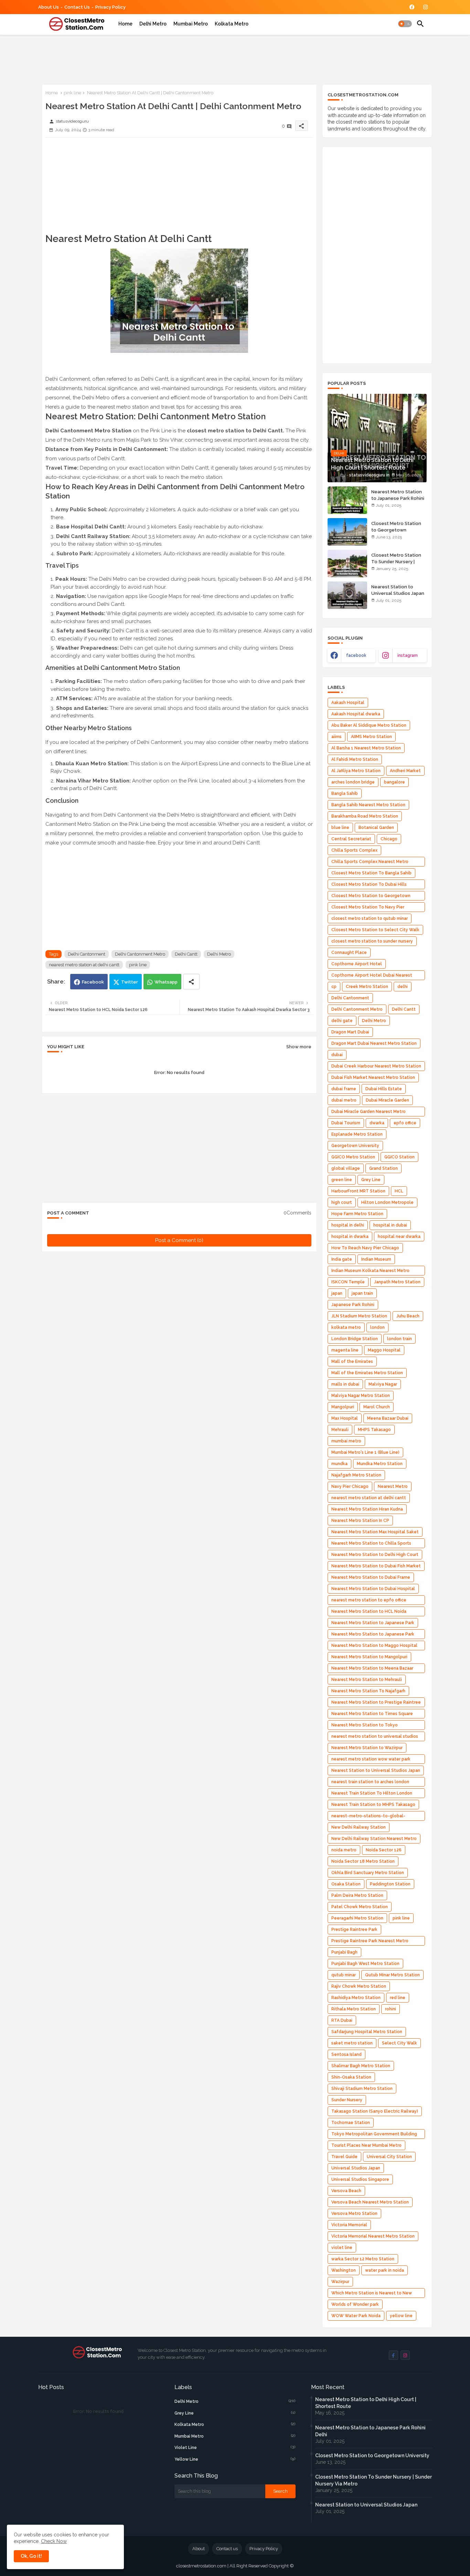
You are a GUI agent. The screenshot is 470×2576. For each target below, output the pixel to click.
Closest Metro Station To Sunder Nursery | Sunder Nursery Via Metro (396, 565)
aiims (337, 737)
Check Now (54, 2541)
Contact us (77, 7)
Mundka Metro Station (380, 1464)
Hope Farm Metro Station (357, 1214)
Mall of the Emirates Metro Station (367, 1373)
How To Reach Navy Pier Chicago (365, 1248)
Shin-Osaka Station (351, 2077)
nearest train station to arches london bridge (370, 1783)
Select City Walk (399, 2043)
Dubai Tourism (346, 1123)
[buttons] (412, 7)
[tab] (125, 24)
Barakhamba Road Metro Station (365, 816)
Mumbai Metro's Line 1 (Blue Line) (365, 1452)
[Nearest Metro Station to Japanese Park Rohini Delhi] (347, 500)
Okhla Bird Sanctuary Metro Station (368, 1873)
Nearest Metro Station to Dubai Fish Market (376, 1566)
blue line (340, 828)
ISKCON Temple (348, 1282)
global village (346, 1168)
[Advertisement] (163, 58)
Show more (299, 1047)
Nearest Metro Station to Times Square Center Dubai (372, 1715)
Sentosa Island (346, 2054)
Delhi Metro (153, 24)
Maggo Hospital (384, 1350)
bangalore (394, 782)
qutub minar (344, 1975)
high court (342, 1202)
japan (337, 1293)
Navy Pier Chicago (350, 1486)
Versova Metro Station (354, 2214)
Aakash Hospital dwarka (356, 714)
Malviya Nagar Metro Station (361, 1396)
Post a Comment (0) (179, 1240)
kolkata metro (346, 1327)
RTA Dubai (342, 2020)
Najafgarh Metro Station (356, 1475)
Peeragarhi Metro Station (357, 1918)
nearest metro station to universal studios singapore (375, 1738)
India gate (342, 1259)
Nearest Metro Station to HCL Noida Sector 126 (369, 1613)
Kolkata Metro (232, 24)
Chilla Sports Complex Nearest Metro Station (370, 863)
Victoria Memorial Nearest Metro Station (373, 2236)
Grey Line (371, 1180)
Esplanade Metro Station (357, 1134)
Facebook (93, 982)
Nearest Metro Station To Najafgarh (368, 1691)
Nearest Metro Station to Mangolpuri (369, 1657)
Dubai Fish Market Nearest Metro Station (373, 1077)
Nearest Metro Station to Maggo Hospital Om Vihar (374, 1647)
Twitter (130, 982)
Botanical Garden (376, 828)
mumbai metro (346, 1441)
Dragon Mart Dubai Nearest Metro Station (374, 1043)
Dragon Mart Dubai (350, 1032)
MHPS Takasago (374, 1430)
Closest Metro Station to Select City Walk (375, 930)
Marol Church (377, 1407)
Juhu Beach (408, 1316)
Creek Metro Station (367, 987)
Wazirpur (340, 2282)
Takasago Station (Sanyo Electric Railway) (375, 2111)
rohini (391, 2009)
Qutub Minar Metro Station (392, 1975)
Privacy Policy (110, 7)
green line (342, 1180)
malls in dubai (345, 1384)
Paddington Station (390, 1884)
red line (398, 1998)
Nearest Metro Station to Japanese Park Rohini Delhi (398, 498)
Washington (344, 2270)
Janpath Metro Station (397, 1282)
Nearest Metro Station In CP (360, 1521)
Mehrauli (340, 1430)
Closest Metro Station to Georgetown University (396, 530)
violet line (342, 2248)
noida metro (344, 1850)
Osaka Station (346, 1884)
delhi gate (342, 1021)
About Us (49, 7)
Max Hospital (345, 1418)
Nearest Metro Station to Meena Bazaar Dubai (372, 1669)
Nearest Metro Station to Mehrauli (367, 1680)
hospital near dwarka (399, 1237)
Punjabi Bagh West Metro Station (365, 1964)
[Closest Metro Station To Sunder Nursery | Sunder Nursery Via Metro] (347, 564)
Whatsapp (166, 982)
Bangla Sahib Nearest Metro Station (368, 805)
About (199, 2549)
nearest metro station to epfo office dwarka (369, 1601)
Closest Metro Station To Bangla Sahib (371, 873)
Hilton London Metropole (387, 1202)
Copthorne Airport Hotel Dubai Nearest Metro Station (372, 976)
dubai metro (344, 1100)
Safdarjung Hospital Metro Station (367, 2032)
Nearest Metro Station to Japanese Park (373, 1623)
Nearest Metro (393, 1486)
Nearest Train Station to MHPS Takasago (373, 1805)
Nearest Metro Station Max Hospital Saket (375, 1532)
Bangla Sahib (345, 793)
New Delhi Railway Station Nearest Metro (374, 1839)
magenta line (345, 1350)
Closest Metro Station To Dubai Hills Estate (369, 886)
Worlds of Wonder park (355, 2304)
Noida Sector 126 (384, 1850)
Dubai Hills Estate (384, 1089)
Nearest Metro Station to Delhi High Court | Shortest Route (366, 2403)
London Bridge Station (355, 1339)
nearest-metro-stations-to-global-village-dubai (368, 1817)
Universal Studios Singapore (360, 2179)
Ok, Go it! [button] (31, 2556)
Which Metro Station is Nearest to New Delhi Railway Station (372, 2294)
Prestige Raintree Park (354, 1930)
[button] (405, 24)
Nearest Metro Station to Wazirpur (367, 1748)
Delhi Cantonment (87, 954)
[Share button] (191, 982)
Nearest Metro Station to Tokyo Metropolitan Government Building (367, 1726)
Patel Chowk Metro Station (360, 1907)
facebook (356, 655)
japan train (362, 1293)
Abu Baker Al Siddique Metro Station (369, 725)
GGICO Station (399, 1157)
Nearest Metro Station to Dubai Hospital (373, 1589)
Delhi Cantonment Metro (140, 954)
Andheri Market (405, 771)
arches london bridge (353, 782)
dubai (337, 1055)
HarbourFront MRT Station (358, 1191)
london (377, 1327)
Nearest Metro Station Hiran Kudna (367, 1509)
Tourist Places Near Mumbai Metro (366, 2145)
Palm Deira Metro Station (357, 1895)
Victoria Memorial (349, 2225)
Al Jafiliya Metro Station (356, 771)
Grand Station (383, 1168)
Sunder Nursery (347, 2100)
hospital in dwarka (350, 1237)
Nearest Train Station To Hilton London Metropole (372, 1794)
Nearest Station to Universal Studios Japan (398, 590)
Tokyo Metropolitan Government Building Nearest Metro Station (374, 2135)
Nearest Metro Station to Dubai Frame (371, 1577)
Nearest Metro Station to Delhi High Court (375, 1555)
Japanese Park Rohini (353, 1305)
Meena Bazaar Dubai (388, 1418)
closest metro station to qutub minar (370, 918)
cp (334, 987)
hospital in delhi (348, 1225)
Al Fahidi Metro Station (355, 759)
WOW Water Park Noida (356, 2316)
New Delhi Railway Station (359, 1827)
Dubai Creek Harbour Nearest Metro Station (376, 1066)
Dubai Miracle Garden (387, 1100)
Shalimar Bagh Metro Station (361, 2066)
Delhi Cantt (186, 954)
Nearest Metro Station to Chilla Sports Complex (371, 1544)
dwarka (377, 1123)
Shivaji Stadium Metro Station (362, 2089)
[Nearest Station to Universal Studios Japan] (347, 595)
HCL (399, 1191)
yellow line (401, 2316)
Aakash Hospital (348, 703)
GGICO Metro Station (353, 1157)
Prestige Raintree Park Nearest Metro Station (370, 1942)
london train (399, 1339)
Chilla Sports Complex (354, 850)
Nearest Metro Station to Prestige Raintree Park (376, 1704)
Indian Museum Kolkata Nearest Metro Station (370, 1272)
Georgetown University (355, 1146)
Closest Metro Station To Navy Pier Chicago (368, 908)
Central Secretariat (351, 839)
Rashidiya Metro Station (356, 1998)
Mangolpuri (343, 1407)
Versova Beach (346, 2191)
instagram (408, 655)
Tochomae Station (351, 2123)
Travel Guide (344, 2157)
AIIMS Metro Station (371, 737)
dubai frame (344, 1089)
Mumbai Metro (191, 24)
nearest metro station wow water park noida (371, 1760)
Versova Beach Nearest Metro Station (370, 2202)
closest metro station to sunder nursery (372, 941)
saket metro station (352, 2043)
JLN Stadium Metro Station (359, 1316)
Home (125, 24)
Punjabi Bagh (344, 1952)
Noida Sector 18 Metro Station (363, 1861)
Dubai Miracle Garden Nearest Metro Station (368, 1113)
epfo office (405, 1123)
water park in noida (384, 2270)
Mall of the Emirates (352, 1361)
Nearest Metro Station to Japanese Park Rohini (373, 1635)
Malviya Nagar (383, 1384)
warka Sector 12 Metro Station (363, 2259)
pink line (72, 93)
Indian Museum (376, 1259)
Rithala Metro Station (354, 2009)
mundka (339, 1464)
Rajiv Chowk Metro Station (359, 1986)
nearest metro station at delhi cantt (84, 965)
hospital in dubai (390, 1225)
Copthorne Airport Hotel (357, 964)
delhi (403, 987)
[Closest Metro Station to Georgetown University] (347, 532)
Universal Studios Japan (356, 2168)
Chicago (389, 839)
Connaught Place (349, 953)
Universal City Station (389, 2157)
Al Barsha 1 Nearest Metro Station (366, 748)
